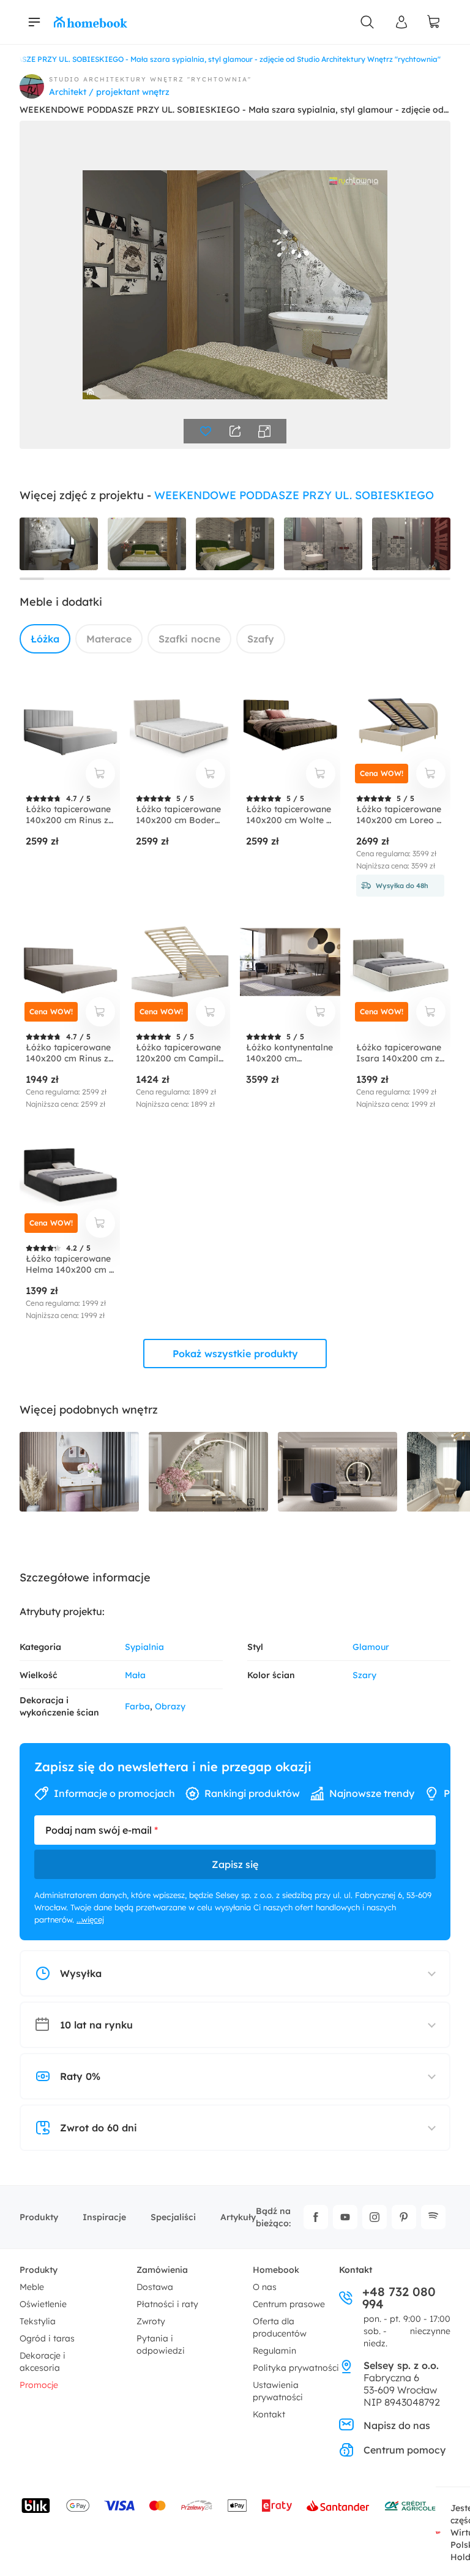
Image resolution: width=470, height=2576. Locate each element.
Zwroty (151, 2321)
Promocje (39, 2385)
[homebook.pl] (91, 22)
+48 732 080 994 (399, 2298)
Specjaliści (173, 2217)
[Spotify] (433, 2217)
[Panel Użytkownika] (401, 22)
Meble (32, 2287)
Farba (137, 1706)
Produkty (39, 2217)
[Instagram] (375, 2217)
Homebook (276, 2270)
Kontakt (269, 2414)
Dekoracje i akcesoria (43, 2362)
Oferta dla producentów (280, 2327)
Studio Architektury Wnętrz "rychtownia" (150, 79)
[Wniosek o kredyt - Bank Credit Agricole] (410, 2506)
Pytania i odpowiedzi (161, 2344)
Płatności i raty (167, 2304)
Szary (364, 1675)
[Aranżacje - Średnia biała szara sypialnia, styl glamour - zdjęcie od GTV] (79, 1472)
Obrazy (170, 1706)
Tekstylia (38, 2321)
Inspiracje (104, 2217)
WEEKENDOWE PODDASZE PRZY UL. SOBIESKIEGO (294, 495)
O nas (265, 2287)
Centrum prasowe (289, 2304)
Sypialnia (144, 1647)
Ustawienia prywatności (278, 2391)
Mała (135, 1675)
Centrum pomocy (405, 2450)
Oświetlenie (43, 2304)
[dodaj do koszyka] (100, 774)
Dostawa (155, 2287)
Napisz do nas (397, 2425)
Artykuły (238, 2217)
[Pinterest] (404, 2217)
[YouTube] (345, 2217)
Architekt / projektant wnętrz (109, 92)
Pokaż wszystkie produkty (235, 1354)
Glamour (371, 1647)
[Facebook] (316, 2217)
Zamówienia (162, 2270)
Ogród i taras (47, 2338)
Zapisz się (235, 1864)
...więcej (90, 1919)
